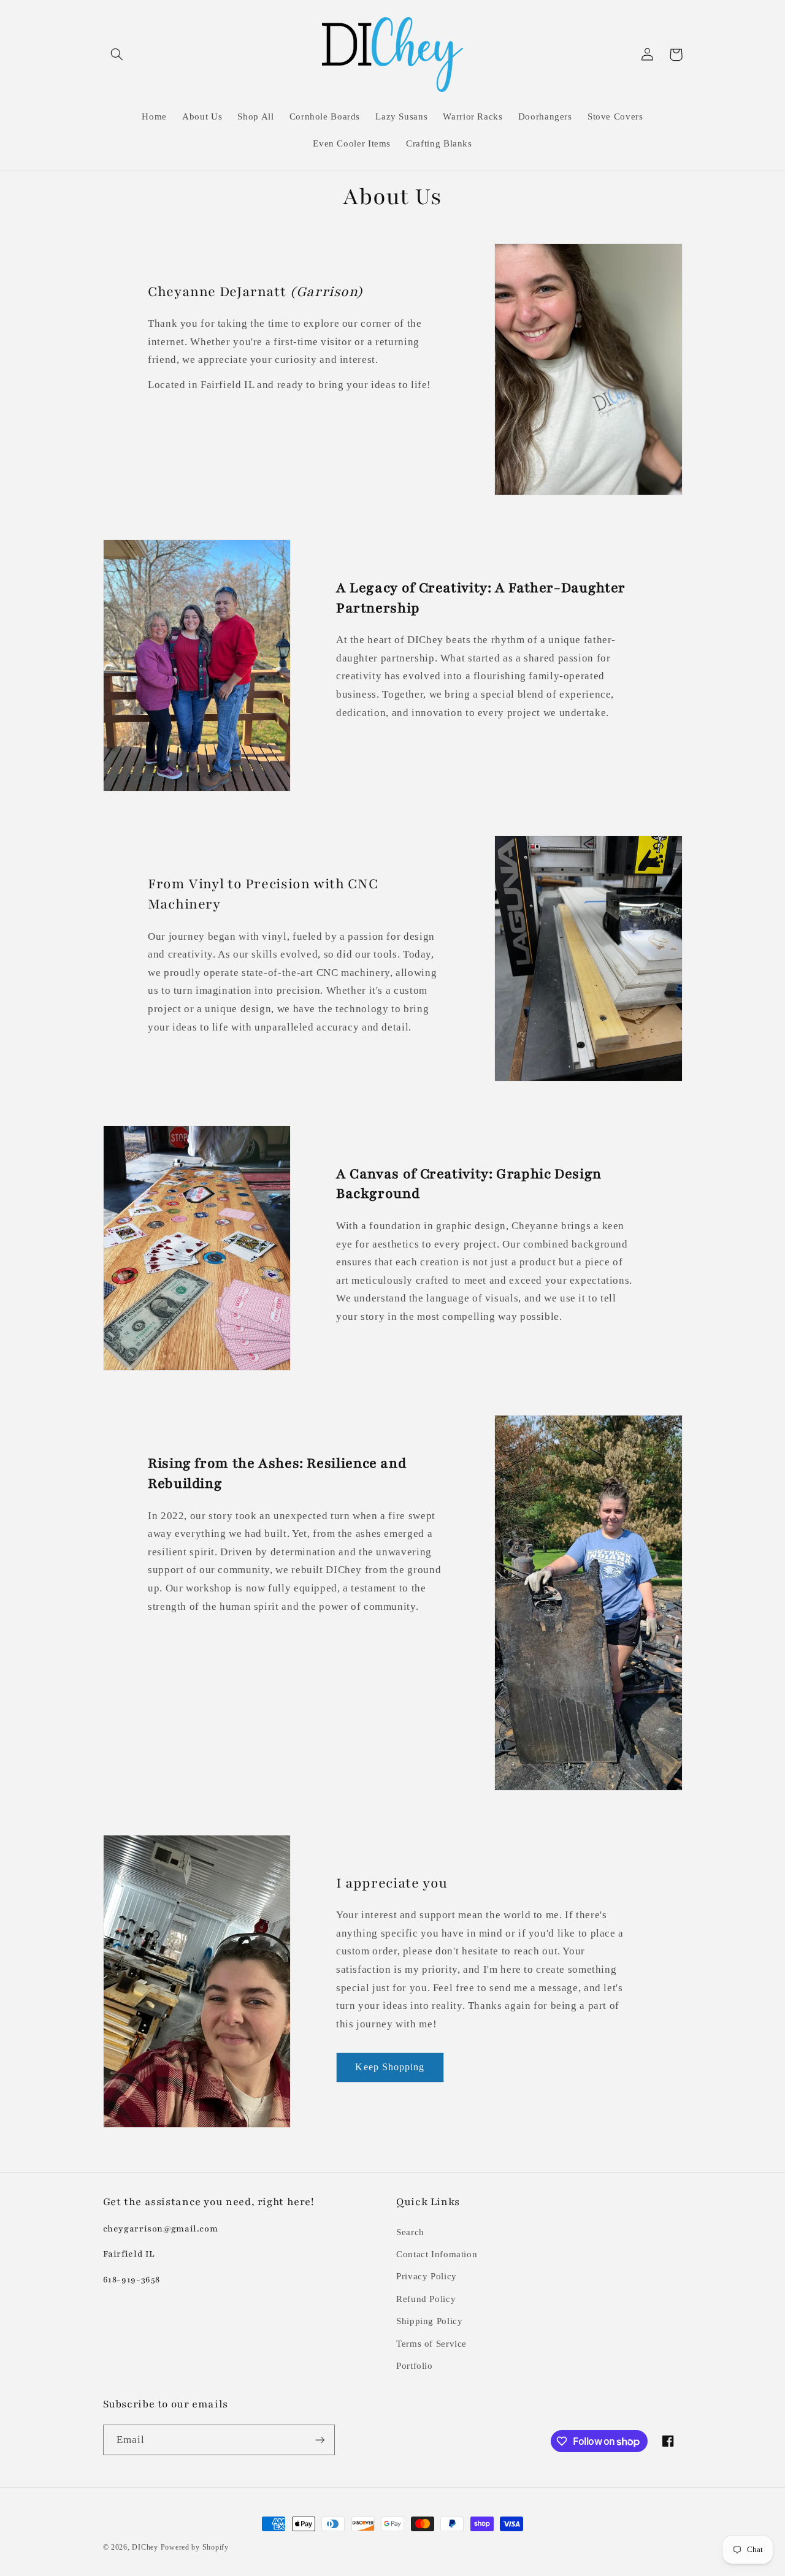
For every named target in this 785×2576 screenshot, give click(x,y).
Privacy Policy (427, 2276)
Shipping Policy (429, 2321)
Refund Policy (426, 2299)
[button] (117, 55)
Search (410, 2232)
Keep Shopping (390, 2067)
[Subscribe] (320, 2440)
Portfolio (415, 2366)
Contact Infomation (437, 2254)
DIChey (145, 2547)
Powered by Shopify (195, 2547)
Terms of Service (431, 2344)
